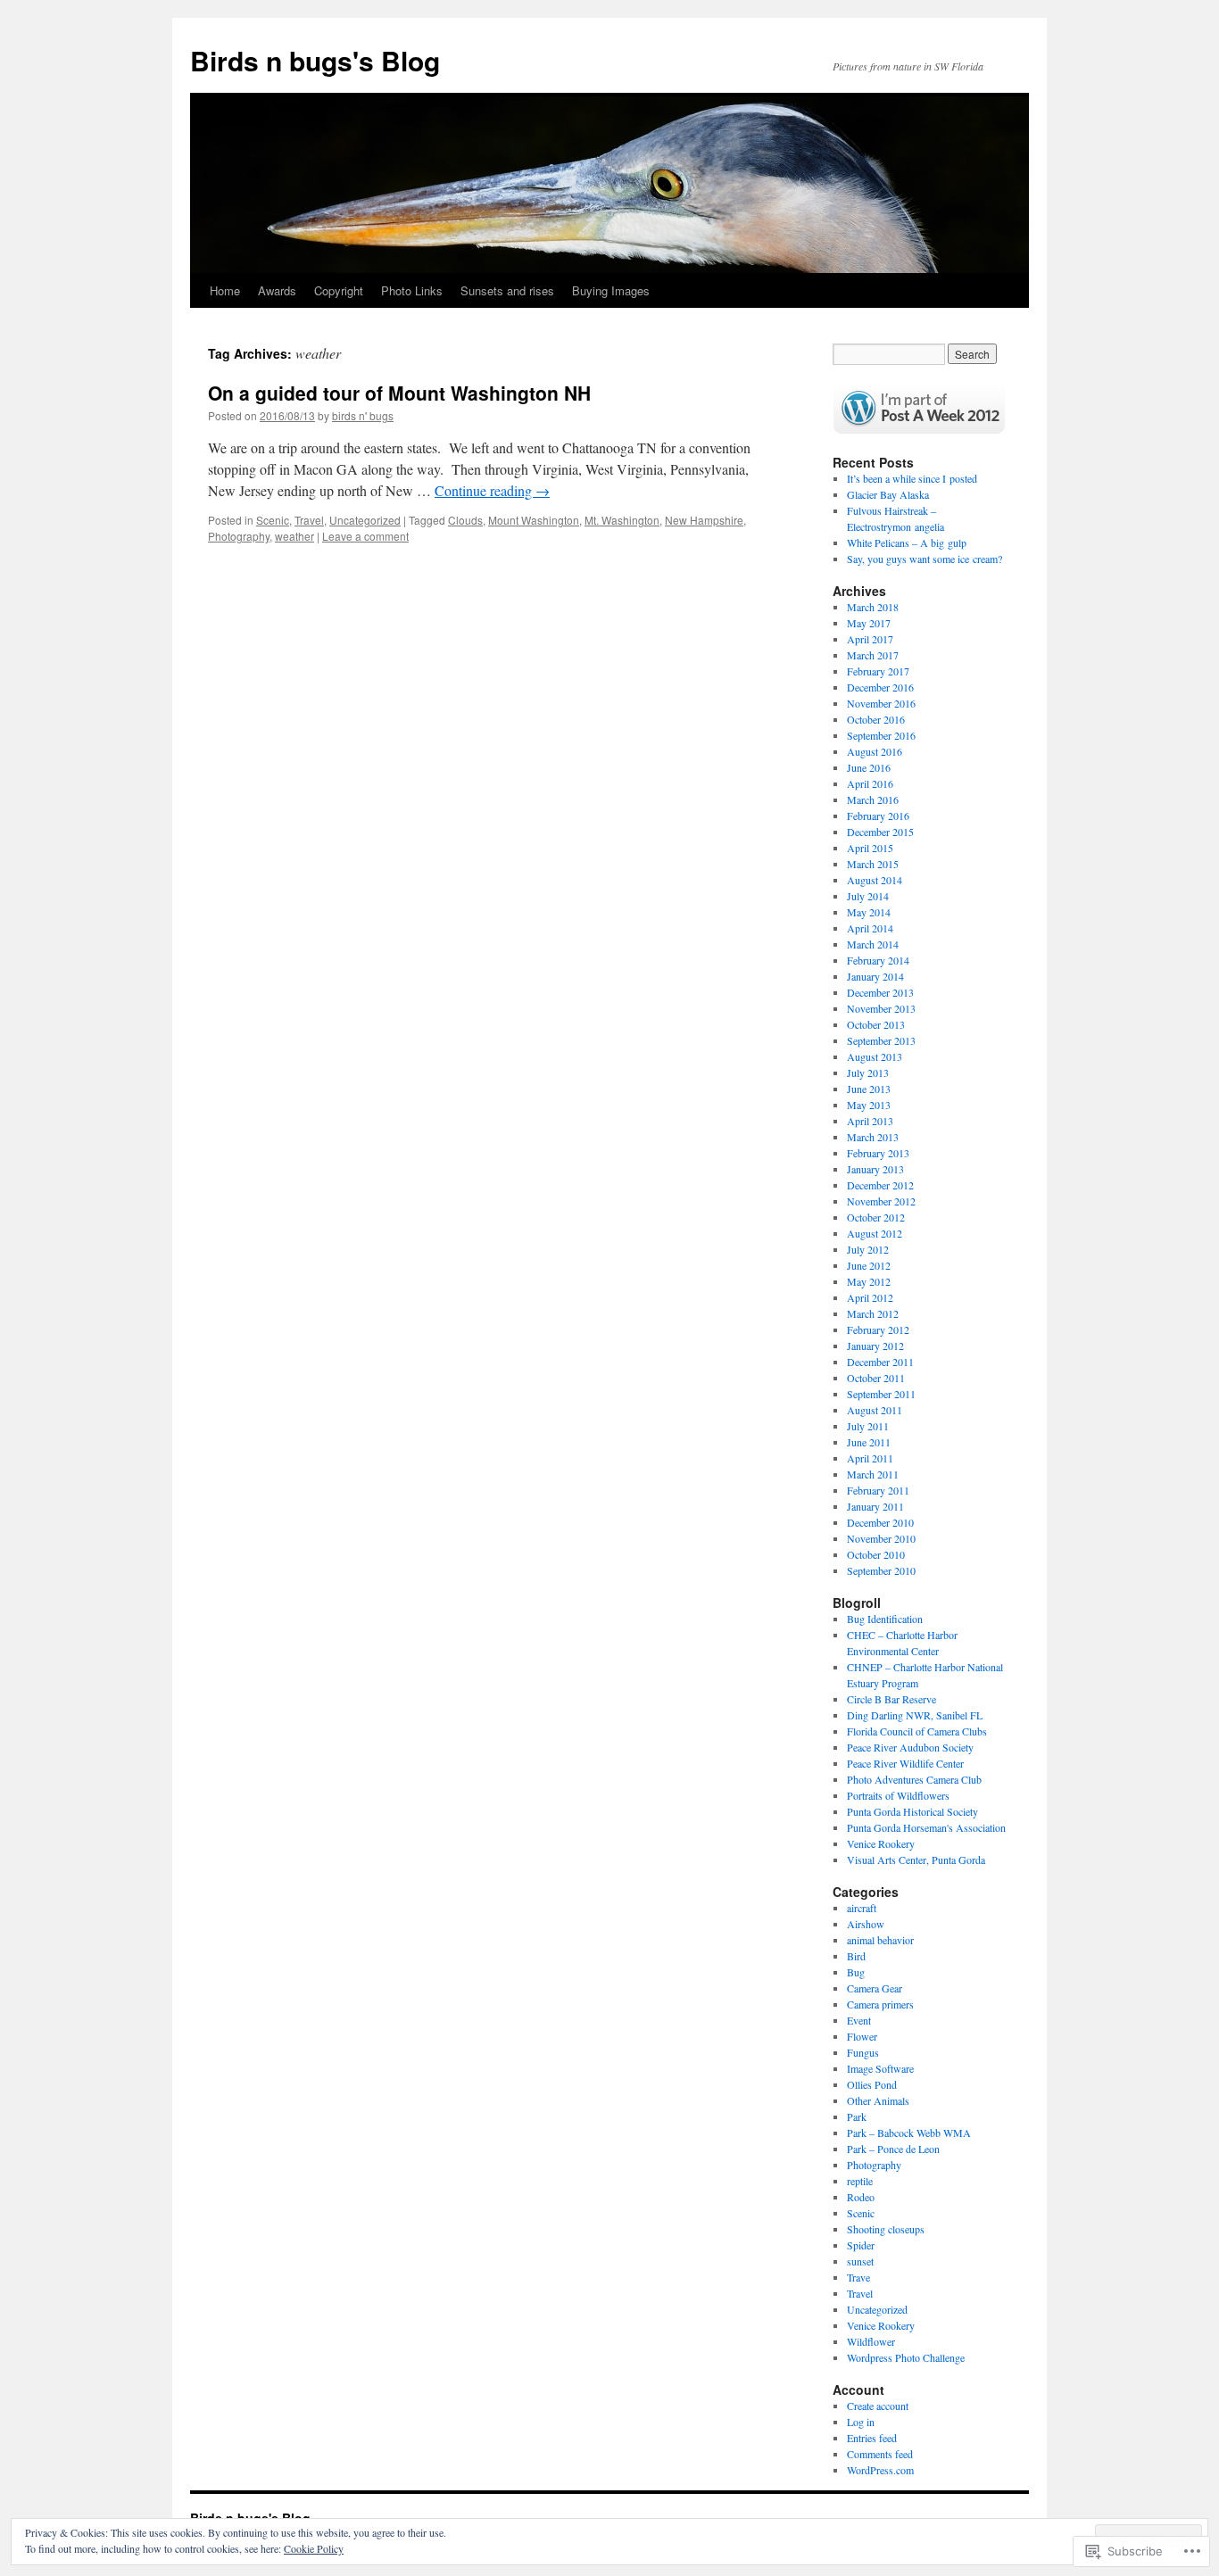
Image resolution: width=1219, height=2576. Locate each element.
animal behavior (880, 1940)
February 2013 (878, 1153)
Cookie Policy (314, 2548)
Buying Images (611, 290)
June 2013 (869, 1089)
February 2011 (878, 1490)
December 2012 (880, 1185)
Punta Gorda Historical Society (912, 1811)
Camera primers (880, 2004)
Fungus (863, 2052)
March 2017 (873, 655)
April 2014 (870, 928)
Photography (239, 536)
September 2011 (881, 1394)
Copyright (339, 290)
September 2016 (881, 735)
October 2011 (876, 1378)
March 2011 (873, 1474)
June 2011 (869, 1442)
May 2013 (869, 1105)
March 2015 (873, 864)
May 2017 (869, 623)
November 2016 (881, 703)
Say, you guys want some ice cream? (925, 559)
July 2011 (868, 1426)
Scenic (273, 520)
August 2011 (875, 1410)
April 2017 (870, 639)
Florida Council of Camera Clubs (917, 1731)
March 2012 (873, 1313)
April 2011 (870, 1458)
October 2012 (876, 1217)
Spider (861, 2245)
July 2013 (868, 1073)
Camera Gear (875, 1988)
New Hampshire (704, 520)
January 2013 (875, 1169)
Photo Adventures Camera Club (914, 1779)
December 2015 (880, 832)
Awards (277, 290)
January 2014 (875, 976)
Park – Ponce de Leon (893, 2149)
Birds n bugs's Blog (315, 60)
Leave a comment (365, 536)
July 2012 (868, 1249)
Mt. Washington (622, 520)
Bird (856, 1956)
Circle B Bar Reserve (891, 1699)
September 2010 (881, 1570)
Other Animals (878, 2100)
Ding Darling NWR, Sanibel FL (915, 1715)
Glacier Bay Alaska (888, 494)
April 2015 (870, 848)
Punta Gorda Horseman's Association (926, 1827)
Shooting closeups (886, 2229)
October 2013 (876, 1024)
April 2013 (870, 1121)
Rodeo (861, 2197)
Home (225, 290)
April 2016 (870, 783)
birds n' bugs (363, 415)
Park (857, 2116)
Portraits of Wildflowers (898, 1795)
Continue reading (492, 490)
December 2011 (880, 1362)
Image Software (880, 2068)
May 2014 (869, 912)
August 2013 (875, 1056)
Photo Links (412, 290)
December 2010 (880, 1522)
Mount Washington (534, 520)
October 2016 (876, 719)
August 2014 (875, 880)
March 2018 (873, 607)
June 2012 (869, 1265)
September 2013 (881, 1040)
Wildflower (871, 2341)
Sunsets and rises (507, 290)
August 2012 (875, 1233)
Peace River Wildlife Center (905, 1763)
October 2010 (876, 1554)
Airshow (866, 1924)
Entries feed (872, 2438)
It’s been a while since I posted (912, 478)
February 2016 (878, 816)
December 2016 (880, 687)
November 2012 (881, 1201)
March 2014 (873, 944)
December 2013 (880, 992)
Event (859, 2020)
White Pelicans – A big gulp (907, 543)
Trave (858, 2277)
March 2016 (873, 799)
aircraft (862, 1908)
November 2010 (881, 1538)
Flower (862, 2036)
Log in (861, 2422)
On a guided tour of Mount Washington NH (399, 393)
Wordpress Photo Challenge (906, 2357)
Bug (856, 1972)
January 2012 (875, 1346)
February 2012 (878, 1329)
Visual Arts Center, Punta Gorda (916, 1860)
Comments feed (880, 2454)
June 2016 (869, 767)
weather (294, 536)
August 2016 (875, 751)
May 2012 (869, 1281)
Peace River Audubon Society (910, 1747)
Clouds (465, 520)
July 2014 (868, 896)
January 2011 (875, 1506)
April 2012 (870, 1297)
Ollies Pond (872, 2084)
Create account (878, 2406)
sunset (860, 2261)
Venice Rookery (881, 1843)
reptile (860, 2181)
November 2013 (881, 1008)
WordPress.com (880, 2470)
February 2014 (878, 960)
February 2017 (878, 671)
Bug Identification (885, 1619)
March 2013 (873, 1137)
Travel (309, 520)
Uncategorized (365, 520)
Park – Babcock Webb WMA (909, 2133)
